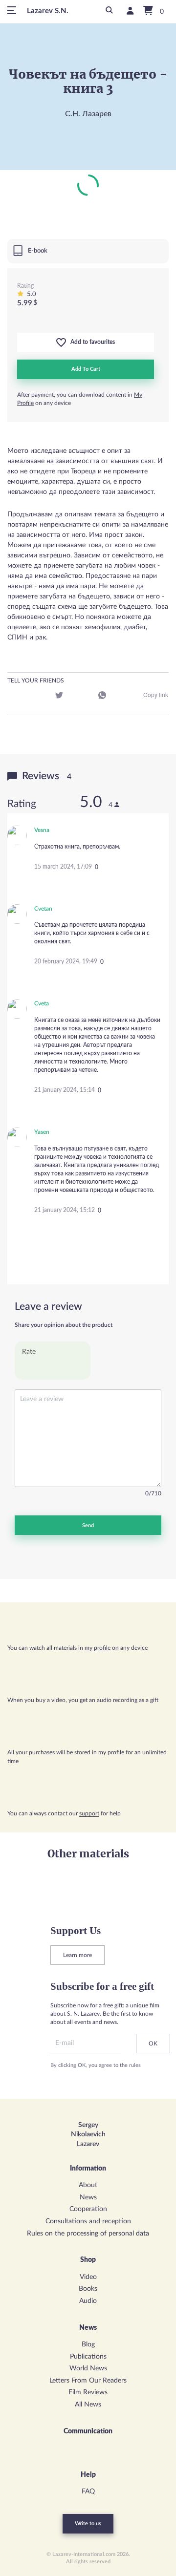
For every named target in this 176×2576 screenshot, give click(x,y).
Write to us (88, 2523)
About (88, 2185)
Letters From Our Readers (88, 2381)
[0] (151, 11)
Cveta (42, 1003)
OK (153, 2044)
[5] (77, 1368)
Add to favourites (90, 342)
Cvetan (43, 909)
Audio (88, 2301)
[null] (16, 697)
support (89, 1813)
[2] (40, 1368)
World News (88, 2368)
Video (88, 2277)
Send (88, 1525)
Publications (88, 2357)
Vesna (42, 830)
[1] (28, 1368)
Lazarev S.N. (48, 11)
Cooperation (88, 2209)
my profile (98, 1648)
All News (88, 2405)
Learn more (77, 1955)
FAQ (88, 2491)
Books (88, 2289)
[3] (53, 1368)
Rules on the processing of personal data (88, 2234)
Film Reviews (88, 2392)
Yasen (42, 1132)
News (88, 2197)
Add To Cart (86, 369)
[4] (65, 1368)
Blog (88, 2344)
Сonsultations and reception (88, 2221)
